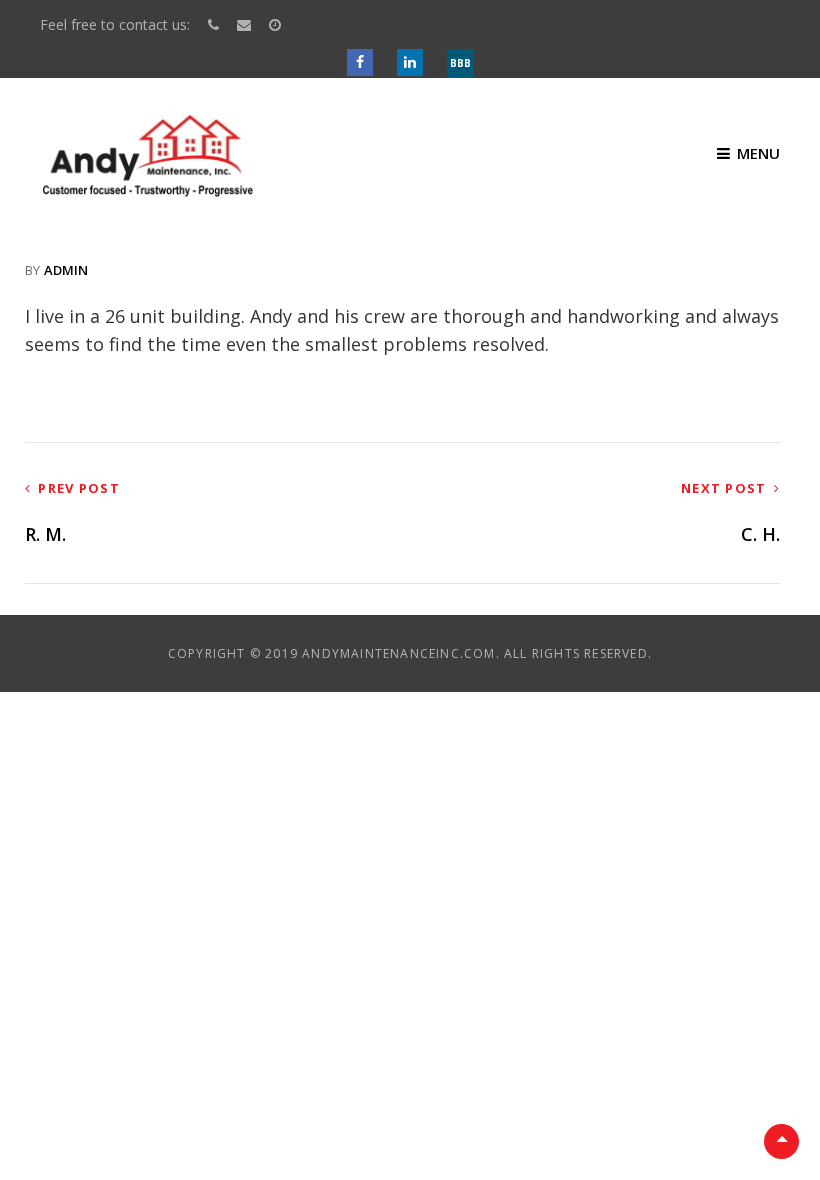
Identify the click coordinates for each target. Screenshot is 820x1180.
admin (66, 270)
